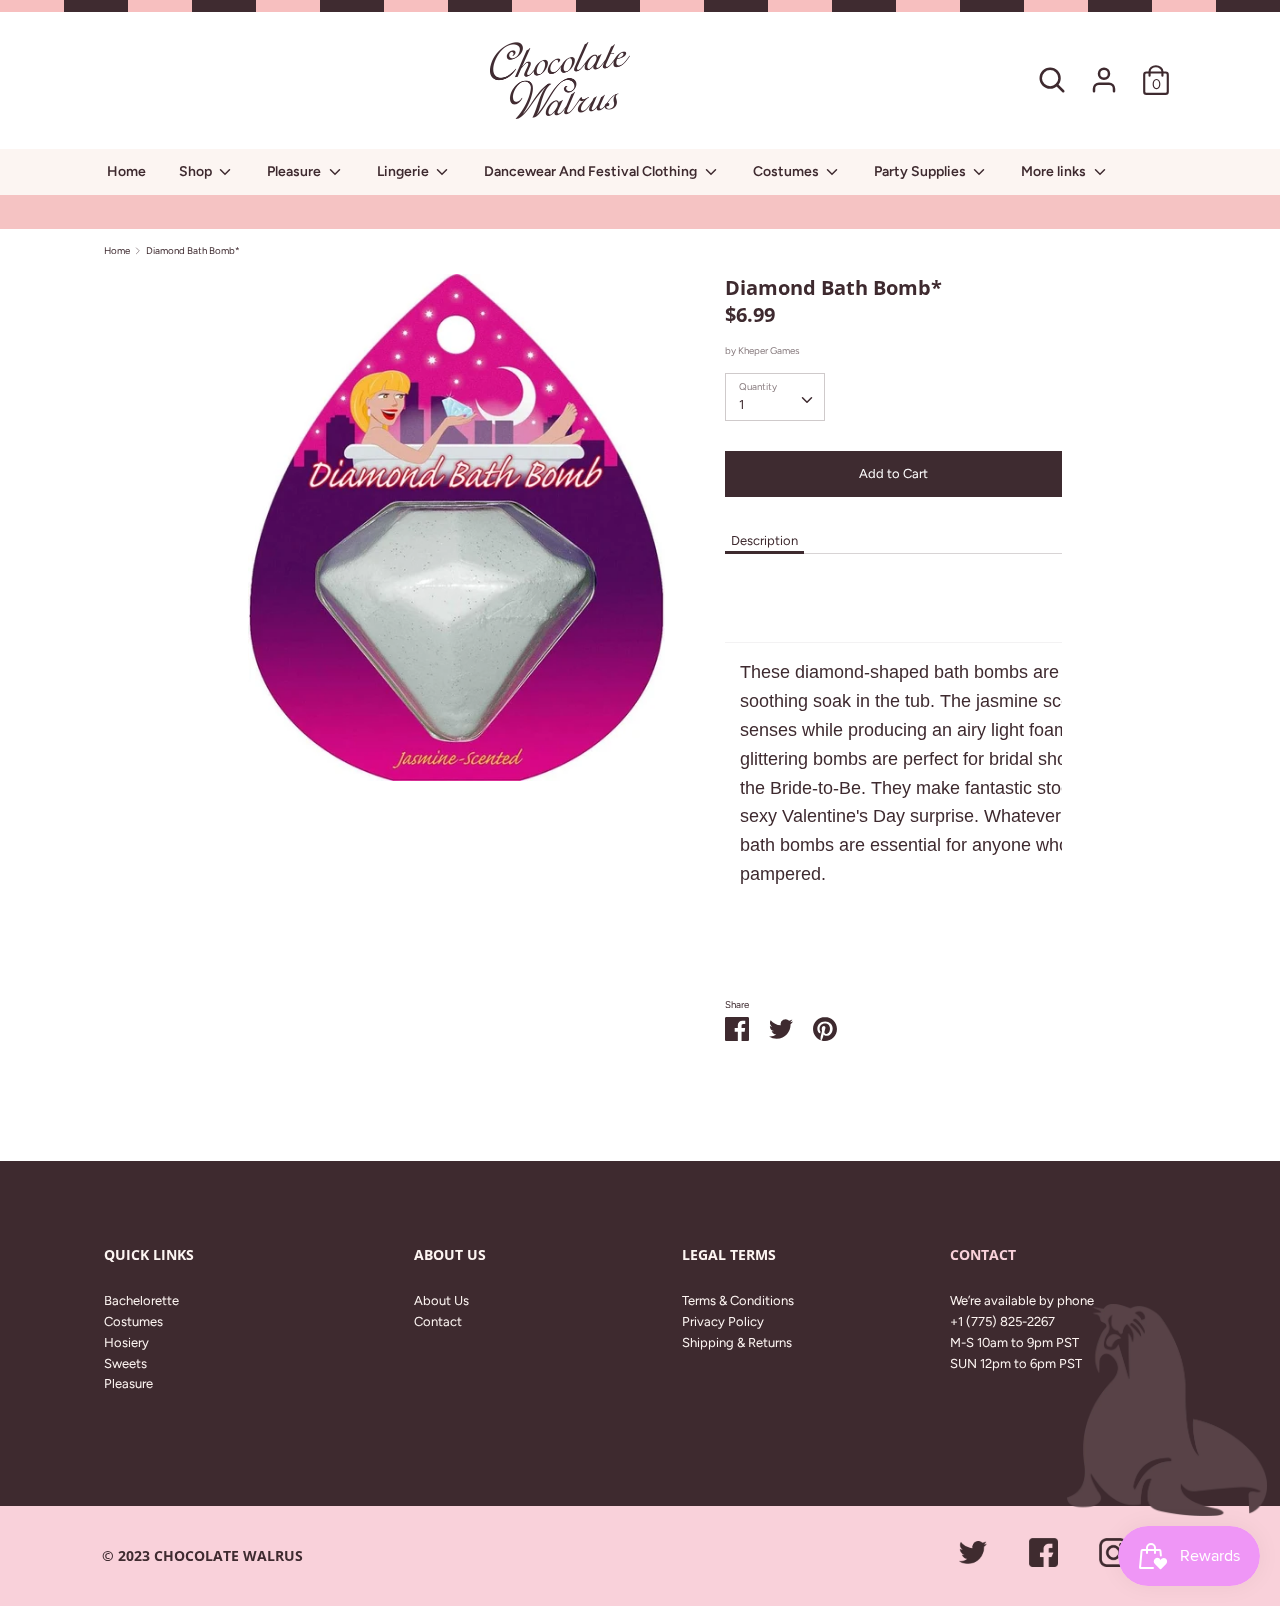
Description (764, 540)
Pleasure (295, 171)
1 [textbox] (741, 404)
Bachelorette (141, 1300)
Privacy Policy (723, 1321)
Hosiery (126, 1342)
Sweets (125, 1363)
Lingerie (404, 171)
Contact (438, 1321)
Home (126, 171)
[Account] (1104, 69)
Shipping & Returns (737, 1342)
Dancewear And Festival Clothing (592, 171)
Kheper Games (769, 350)
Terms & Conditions (738, 1300)
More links (1055, 171)
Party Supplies (921, 171)
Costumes (787, 171)
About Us (441, 1300)
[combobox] (775, 397)
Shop (197, 171)
